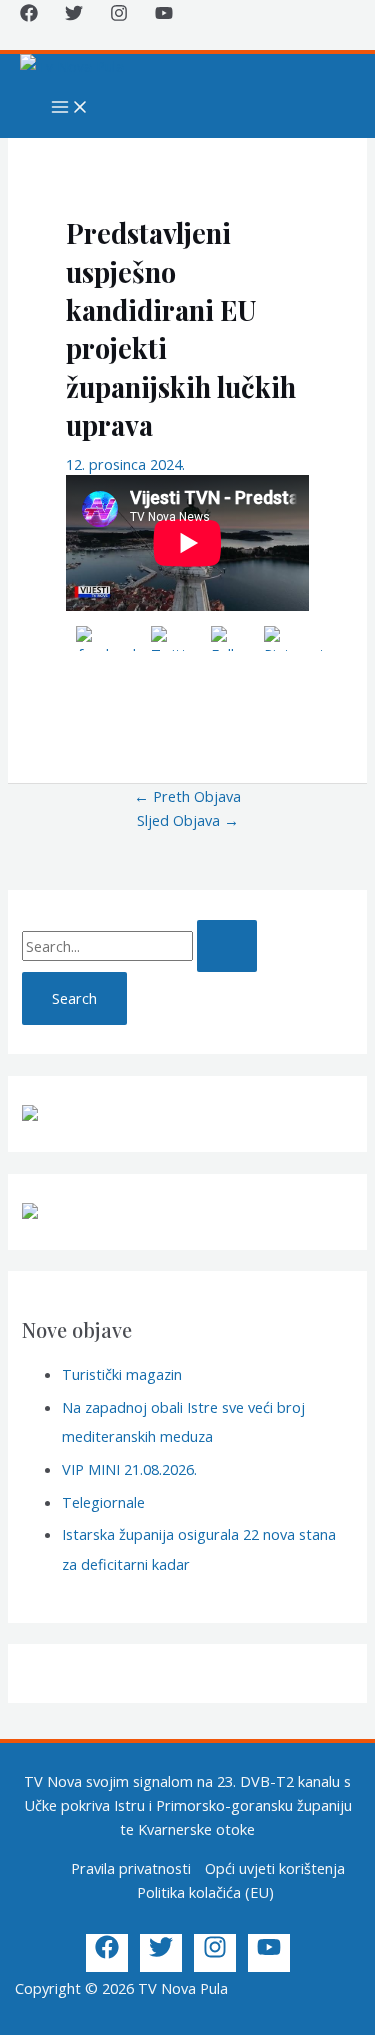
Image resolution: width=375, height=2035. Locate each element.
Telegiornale (103, 1502)
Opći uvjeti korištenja (275, 1868)
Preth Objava (187, 796)
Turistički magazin (122, 1374)
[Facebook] (29, 16)
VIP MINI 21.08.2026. (129, 1469)
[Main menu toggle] (70, 108)
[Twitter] (74, 16)
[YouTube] (164, 16)
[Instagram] (119, 16)
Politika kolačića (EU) (205, 1892)
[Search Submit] (227, 946)
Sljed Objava (188, 820)
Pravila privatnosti (131, 1868)
